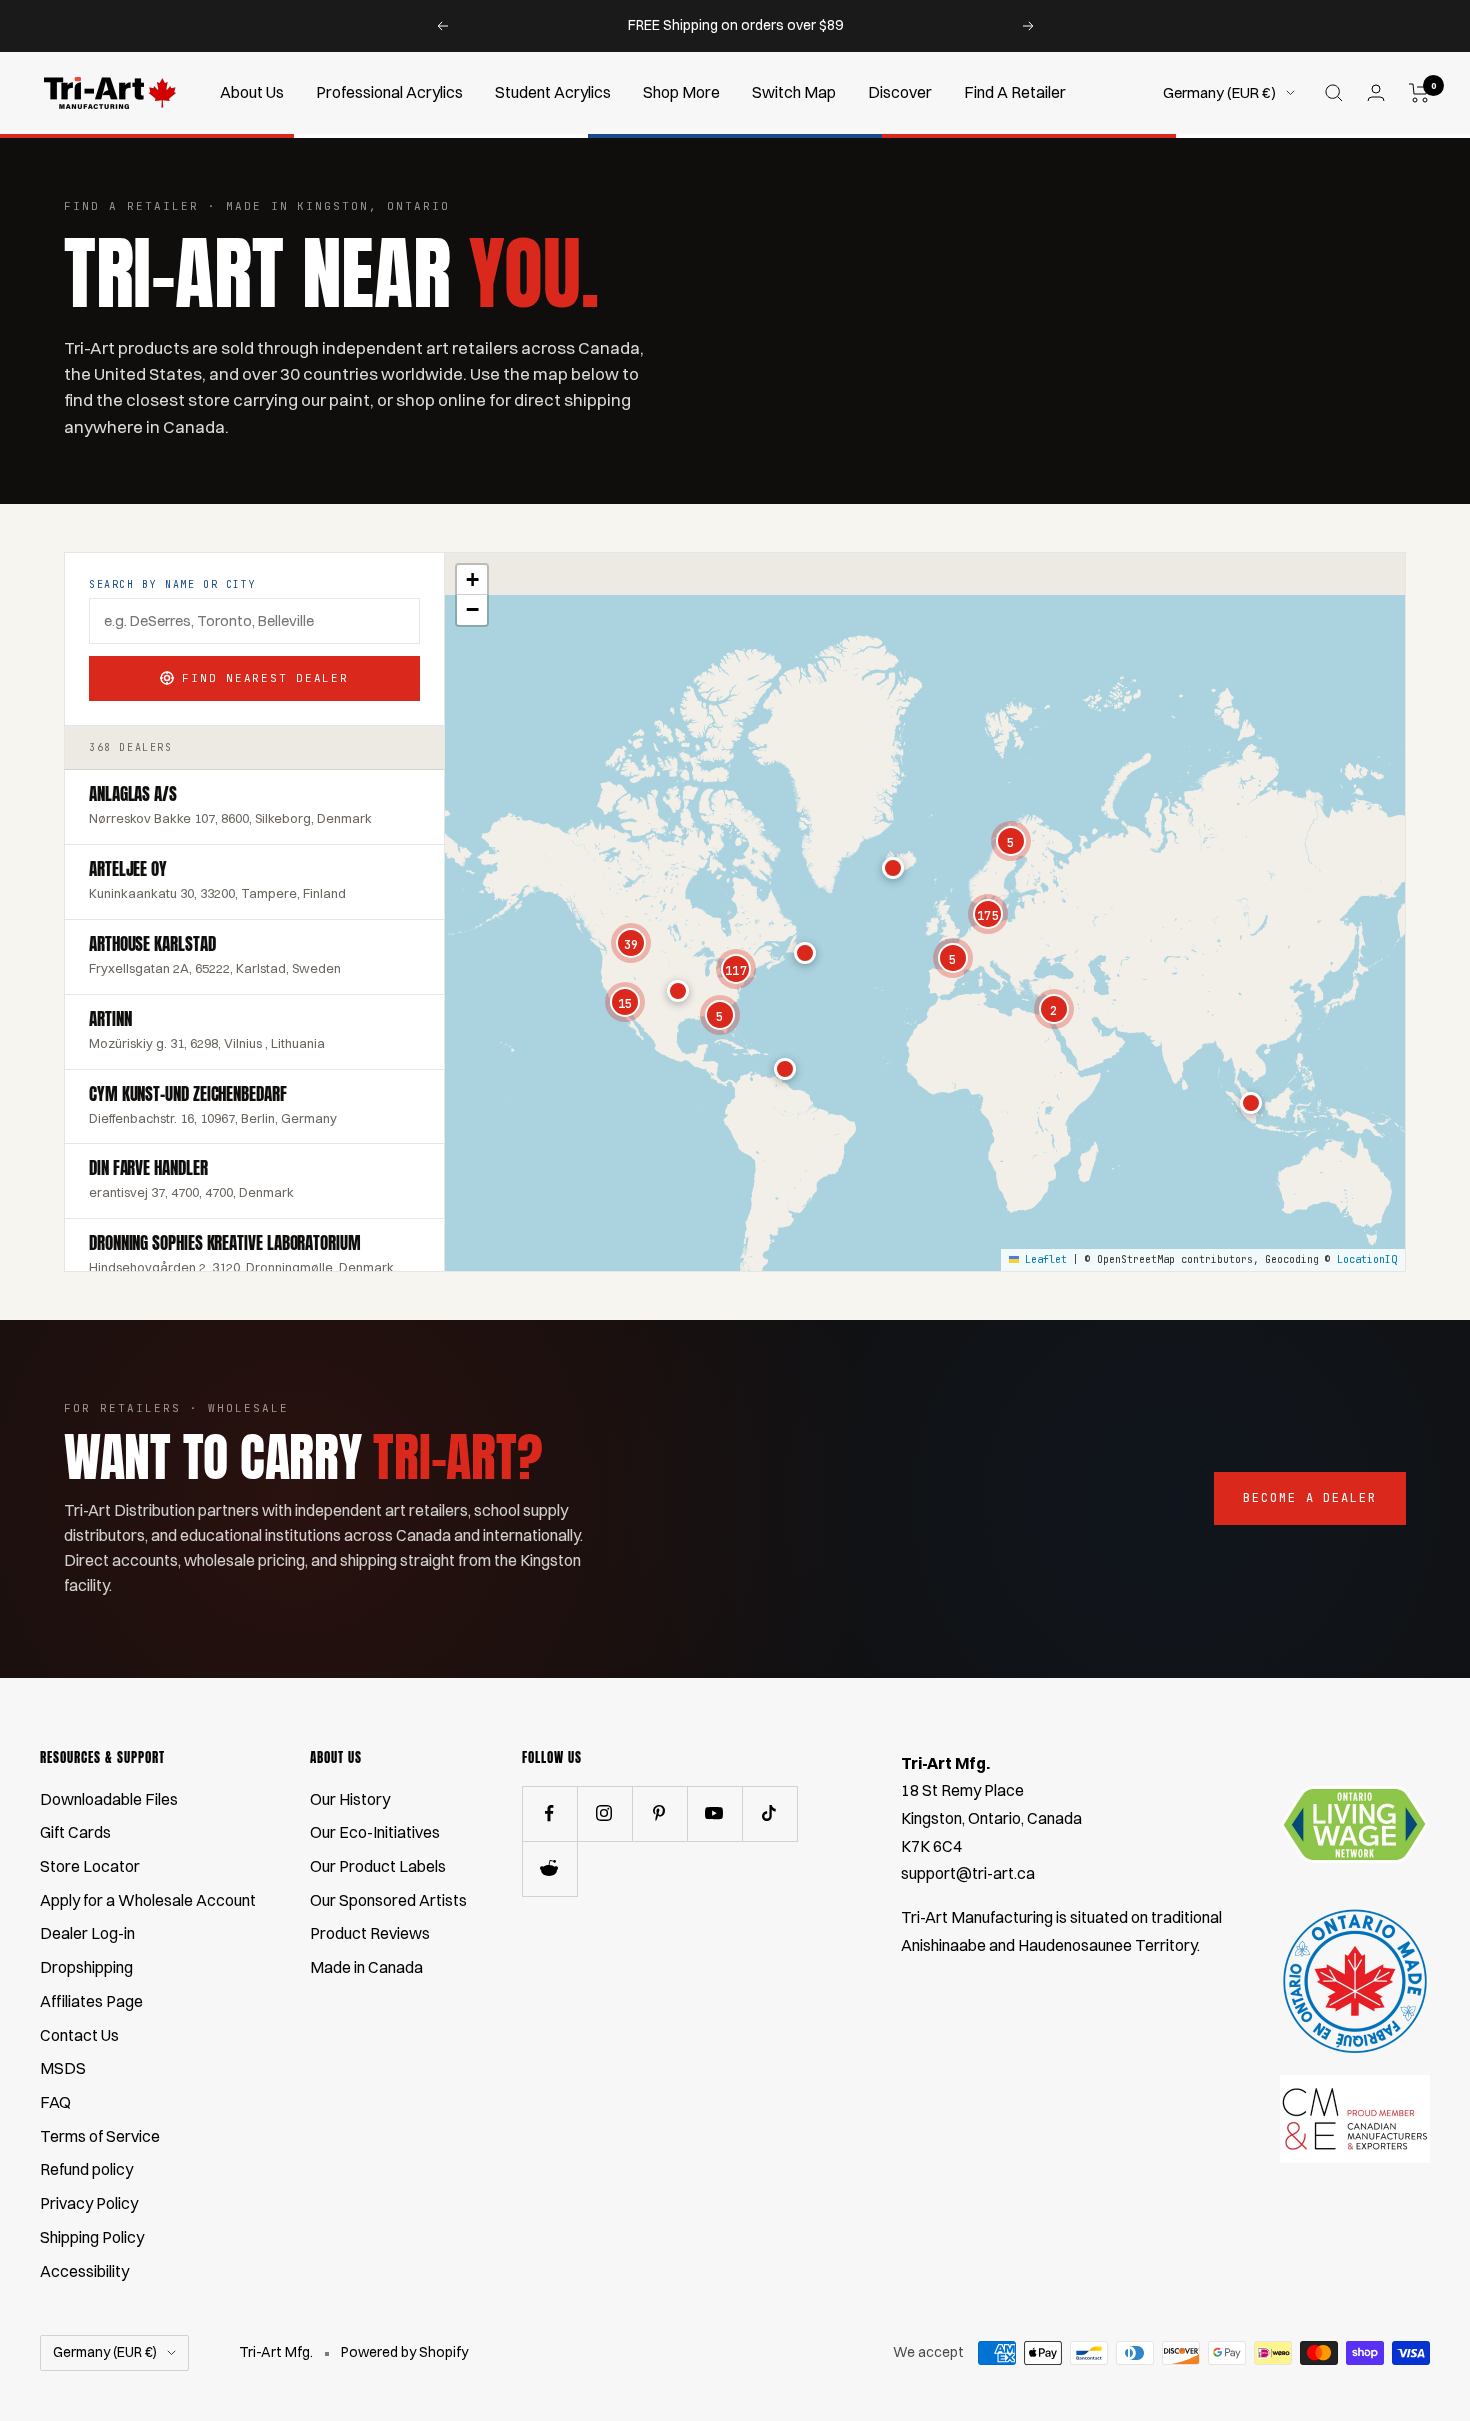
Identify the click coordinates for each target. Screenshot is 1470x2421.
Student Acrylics (553, 92)
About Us (252, 92)
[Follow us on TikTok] (769, 1813)
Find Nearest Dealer (265, 678)
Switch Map (794, 92)
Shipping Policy (92, 2237)
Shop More (681, 92)
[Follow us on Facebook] (549, 1813)
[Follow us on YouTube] (714, 1813)
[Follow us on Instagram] (604, 1813)
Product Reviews (370, 1933)
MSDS (63, 2068)
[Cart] (1419, 93)
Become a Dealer (1310, 1498)
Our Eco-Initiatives (375, 1832)
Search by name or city (172, 584)
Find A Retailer (1015, 92)
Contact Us (79, 2035)
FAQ (55, 2102)
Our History (350, 1799)
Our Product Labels (378, 1866)
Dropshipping (86, 1967)
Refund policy (86, 2169)
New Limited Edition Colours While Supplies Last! (737, 25)
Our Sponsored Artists (388, 1900)
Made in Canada (366, 1967)
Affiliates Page (91, 2001)
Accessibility (84, 2271)
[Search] (1334, 93)
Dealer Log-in (87, 1933)
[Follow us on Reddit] (549, 1868)
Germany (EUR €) (1219, 92)
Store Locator (90, 1866)
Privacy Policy (89, 2203)
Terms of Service (100, 2136)
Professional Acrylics (389, 92)
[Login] (1376, 92)
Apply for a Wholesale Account (148, 1900)
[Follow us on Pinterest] (659, 1813)
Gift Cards (75, 1832)
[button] (785, 1069)
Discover (900, 92)
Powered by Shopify (404, 2352)
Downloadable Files (109, 1799)
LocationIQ (1367, 1259)
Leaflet (1043, 1259)
